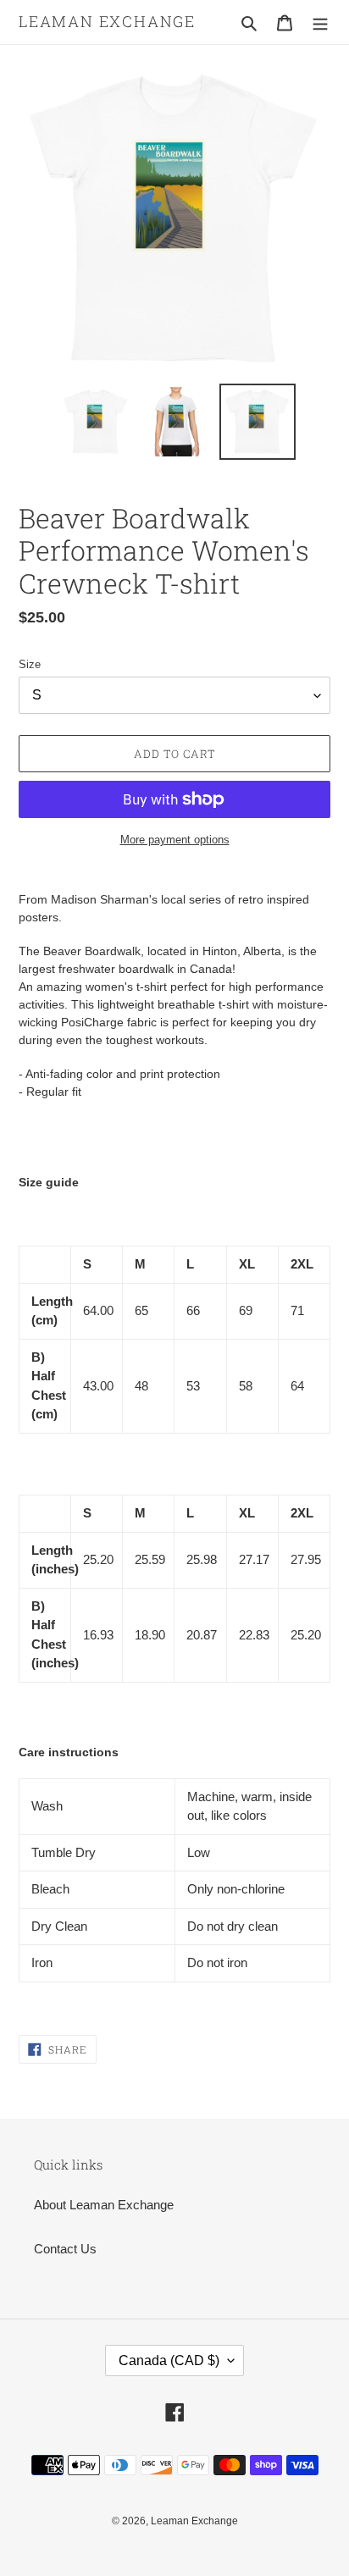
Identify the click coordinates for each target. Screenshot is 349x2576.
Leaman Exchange (107, 22)
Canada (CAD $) (169, 2360)
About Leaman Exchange (104, 2205)
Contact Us (65, 2249)
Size (30, 664)
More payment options (175, 840)
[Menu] (320, 22)
